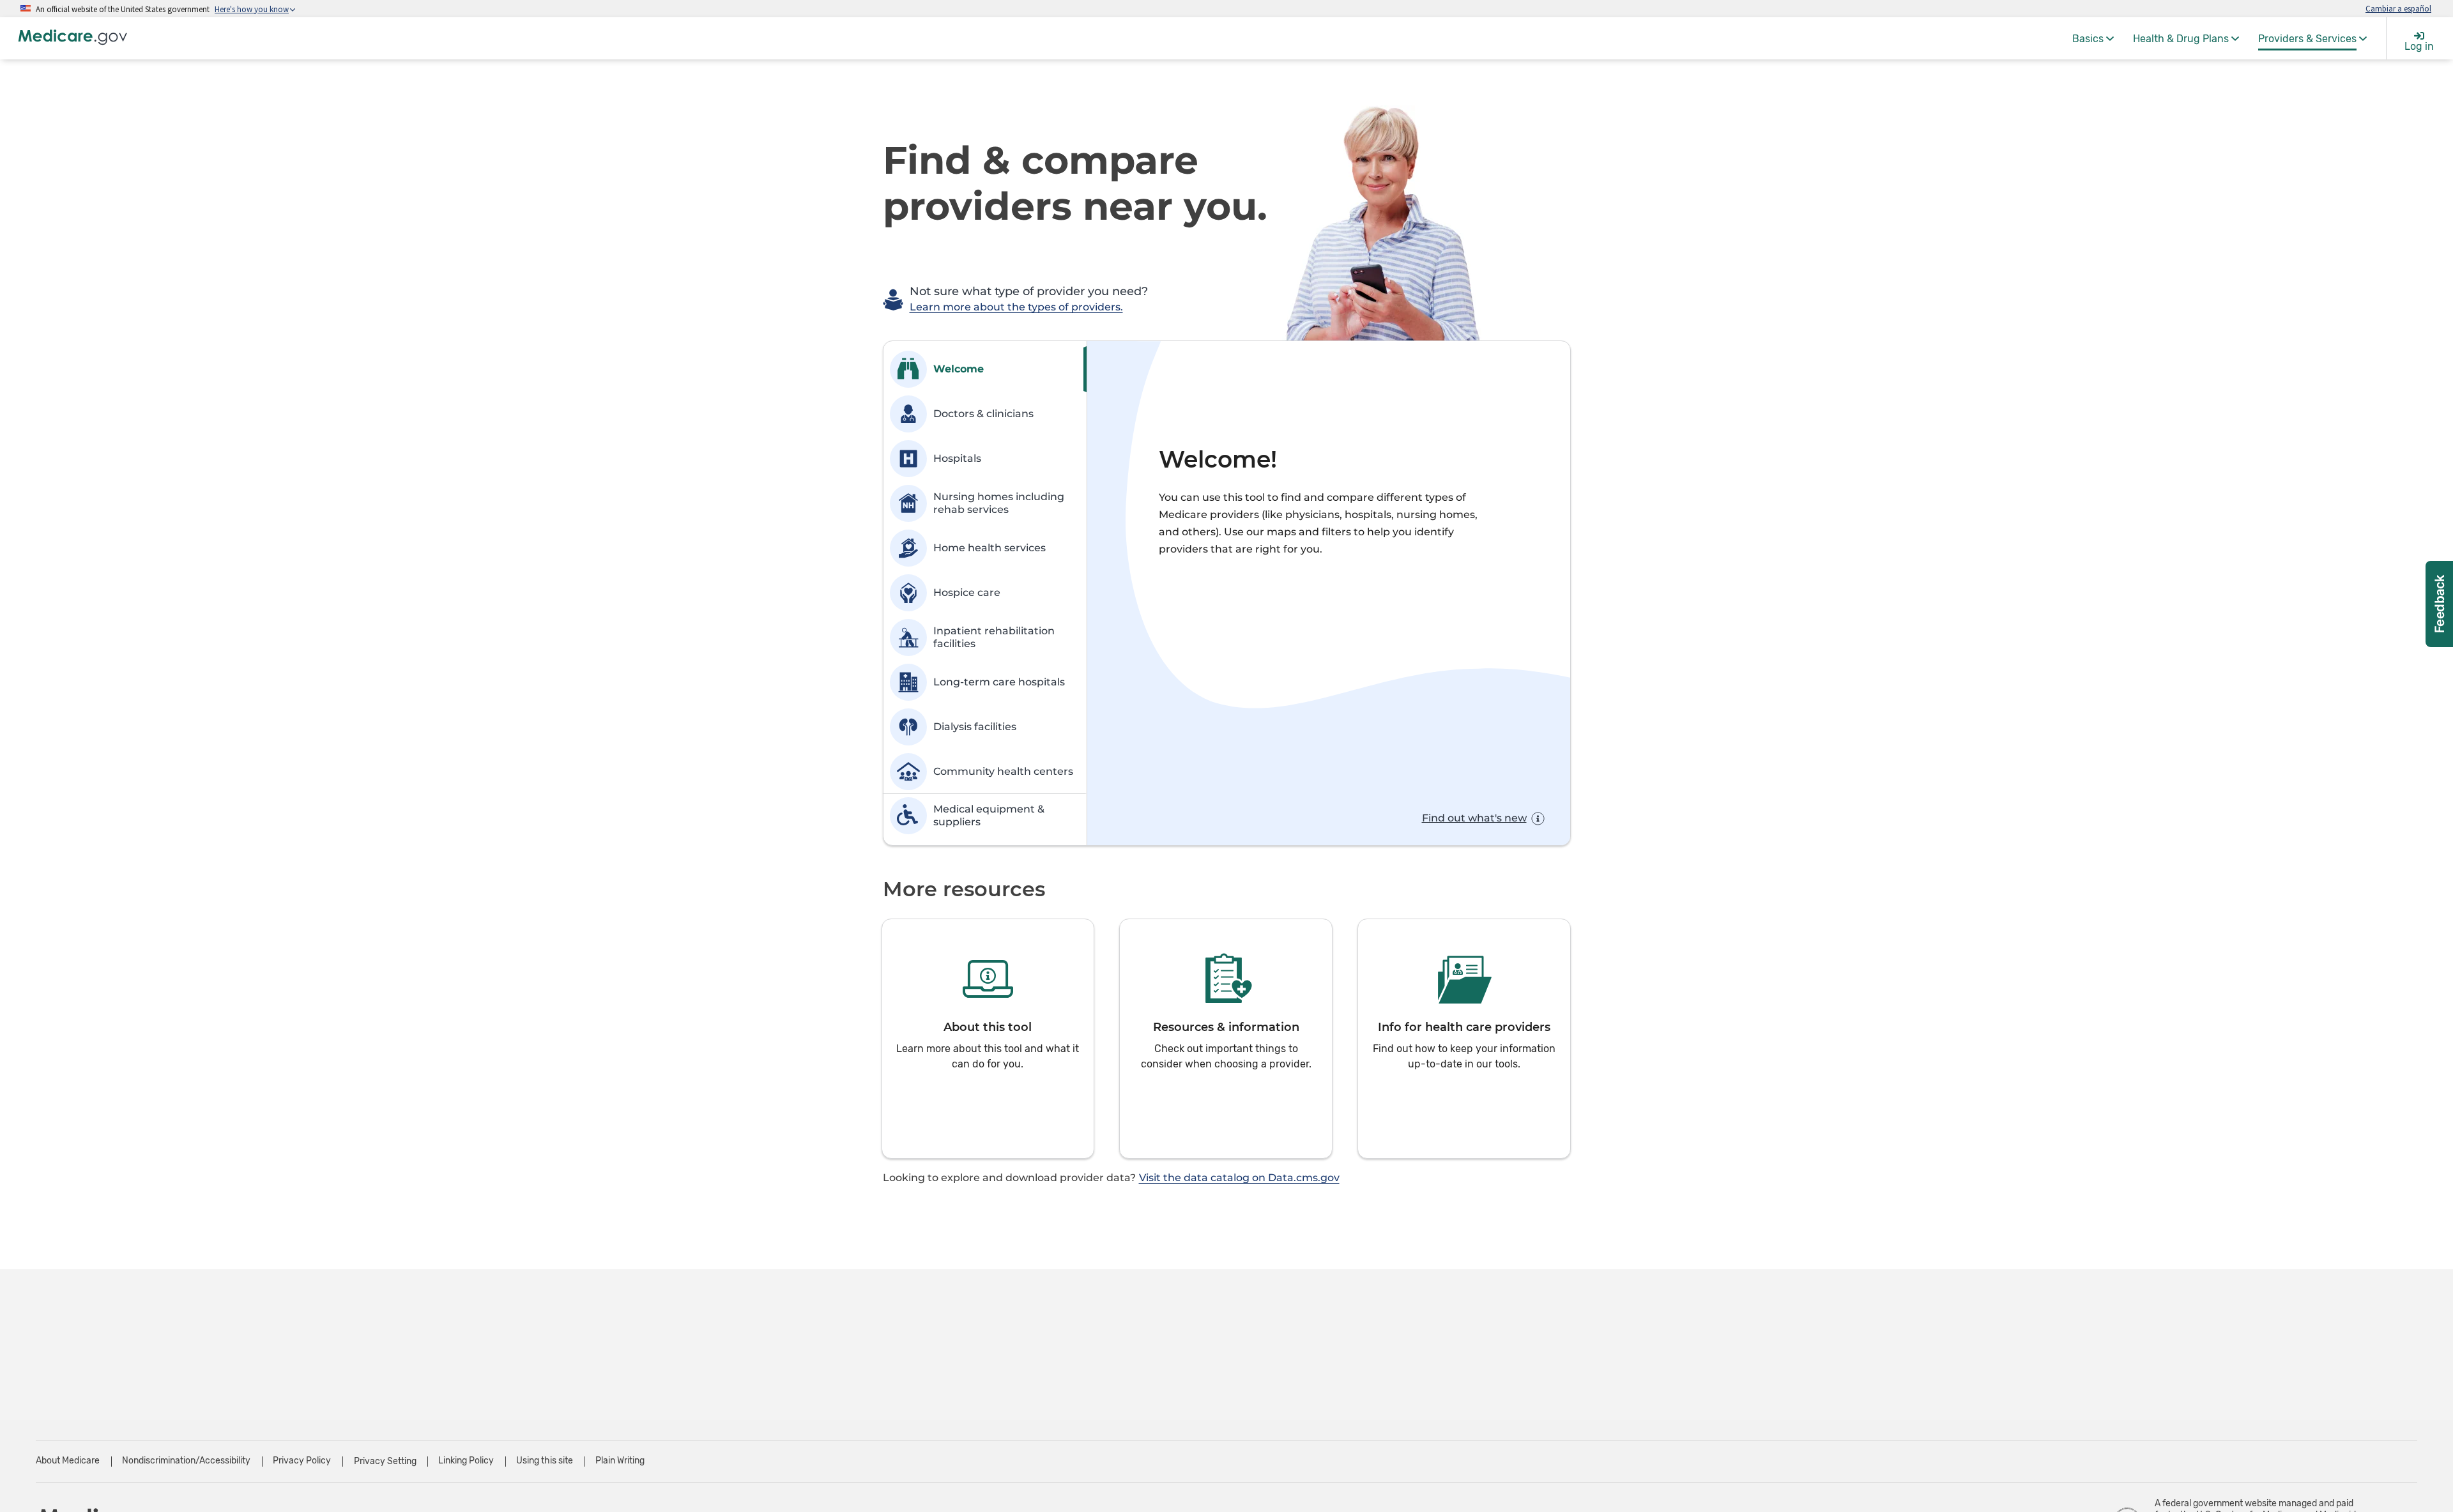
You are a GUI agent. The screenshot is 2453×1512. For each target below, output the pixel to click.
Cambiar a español (2398, 8)
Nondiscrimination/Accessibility (186, 1461)
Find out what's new (1474, 818)
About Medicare (68, 1461)
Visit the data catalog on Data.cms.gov (1239, 1178)
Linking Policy (466, 1461)
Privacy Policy (302, 1461)
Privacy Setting (385, 1462)
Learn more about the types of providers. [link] (1016, 307)
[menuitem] (2093, 38)
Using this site (545, 1461)
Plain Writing (620, 1461)
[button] (988, 1039)
